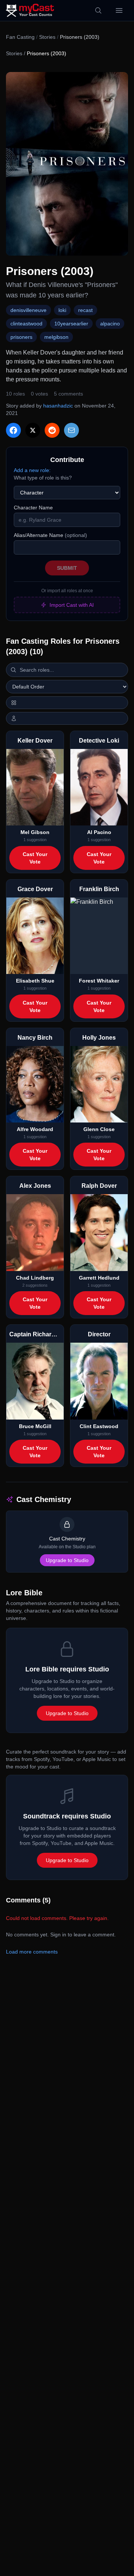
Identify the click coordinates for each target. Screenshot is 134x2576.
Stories (47, 37)
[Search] (98, 10)
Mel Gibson (35, 832)
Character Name (33, 508)
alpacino (110, 324)
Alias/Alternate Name (50, 535)
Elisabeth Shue (35, 981)
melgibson (56, 337)
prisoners (21, 337)
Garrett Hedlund (99, 1278)
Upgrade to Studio (67, 1560)
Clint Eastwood (99, 1426)
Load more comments (32, 1952)
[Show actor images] (67, 718)
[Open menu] (119, 10)
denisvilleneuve (28, 310)
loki (62, 310)
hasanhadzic (58, 406)
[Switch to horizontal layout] (67, 703)
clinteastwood (26, 324)
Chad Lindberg (35, 1278)
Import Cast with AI (72, 605)
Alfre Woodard (35, 1129)
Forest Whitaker (99, 981)
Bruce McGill (35, 1426)
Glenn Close (99, 1129)
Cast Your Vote (35, 858)
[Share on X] (33, 430)
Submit (67, 568)
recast (85, 310)
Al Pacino (99, 832)
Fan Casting (20, 37)
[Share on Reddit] (52, 430)
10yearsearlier (71, 324)
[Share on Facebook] (13, 430)
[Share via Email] (71, 430)
